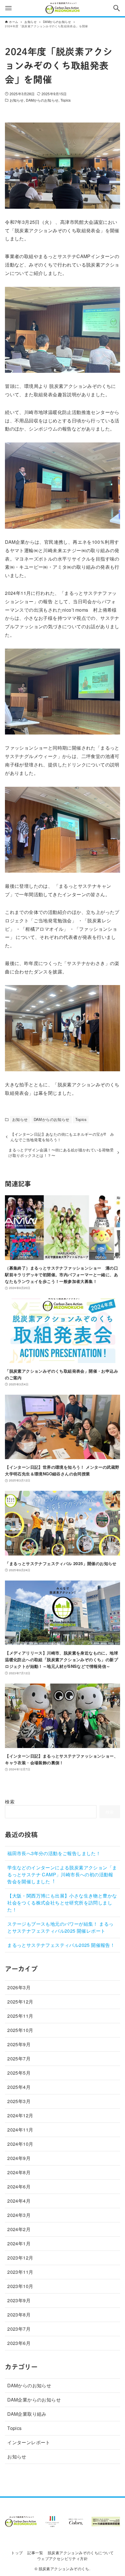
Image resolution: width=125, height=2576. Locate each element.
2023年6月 (19, 2343)
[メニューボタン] (8, 8)
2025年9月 (19, 2044)
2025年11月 (20, 2016)
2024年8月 (19, 2172)
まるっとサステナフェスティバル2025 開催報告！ (61, 1945)
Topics (66, 100)
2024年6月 (19, 2187)
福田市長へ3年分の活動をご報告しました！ (54, 1853)
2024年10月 (20, 2144)
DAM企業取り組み (27, 2414)
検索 (10, 1802)
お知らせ (17, 100)
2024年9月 (19, 2158)
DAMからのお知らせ (42, 100)
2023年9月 (19, 2300)
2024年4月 (19, 2201)
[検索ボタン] (117, 8)
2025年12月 (20, 2002)
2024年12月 (20, 2115)
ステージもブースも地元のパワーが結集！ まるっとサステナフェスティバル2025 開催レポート (60, 1927)
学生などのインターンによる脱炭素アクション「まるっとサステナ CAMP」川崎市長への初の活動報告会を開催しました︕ (62, 1874)
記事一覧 (35, 2553)
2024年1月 (19, 2243)
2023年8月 (19, 2315)
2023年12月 (20, 2258)
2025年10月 (20, 2030)
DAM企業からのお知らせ (34, 2400)
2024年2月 (19, 2229)
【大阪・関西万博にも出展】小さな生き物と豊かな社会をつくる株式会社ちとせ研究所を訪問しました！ (62, 1903)
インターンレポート (29, 2442)
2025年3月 (19, 2101)
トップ (17, 2553)
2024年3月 (19, 2215)
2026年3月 (19, 1987)
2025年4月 (19, 2087)
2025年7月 (19, 2059)
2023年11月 (20, 2272)
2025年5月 (19, 2073)
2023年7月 (19, 2329)
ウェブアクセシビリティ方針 (63, 2558)
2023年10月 (20, 2286)
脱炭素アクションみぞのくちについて (81, 2553)
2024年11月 (20, 2130)
